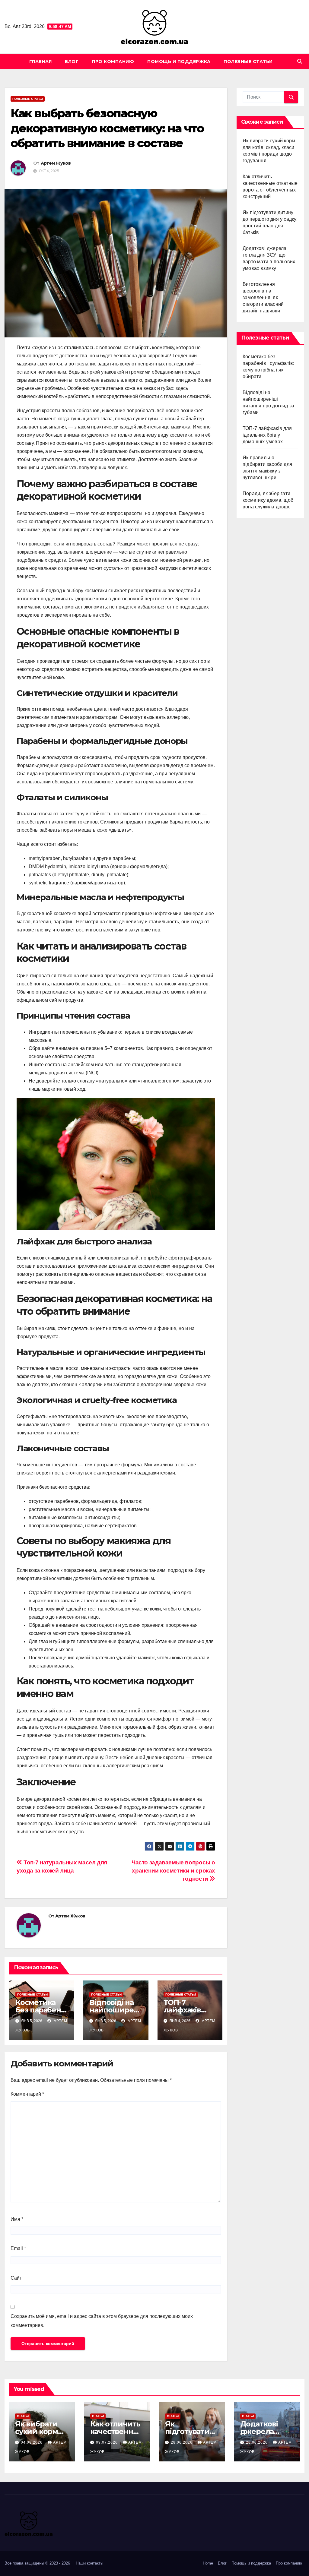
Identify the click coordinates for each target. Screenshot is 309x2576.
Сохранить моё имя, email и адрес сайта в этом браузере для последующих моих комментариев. (102, 2321)
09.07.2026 (107, 2442)
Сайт (16, 2278)
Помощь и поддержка (179, 62)
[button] (300, 61)
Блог (72, 62)
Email (18, 2248)
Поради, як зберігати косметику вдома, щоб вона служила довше (268, 500)
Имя (17, 2219)
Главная (41, 62)
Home (208, 2563)
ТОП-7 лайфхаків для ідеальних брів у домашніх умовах (267, 435)
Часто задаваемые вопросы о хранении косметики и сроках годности (173, 1871)
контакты (95, 2563)
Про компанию (113, 62)
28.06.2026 (182, 2442)
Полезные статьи (248, 62)
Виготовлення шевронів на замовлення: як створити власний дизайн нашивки (263, 297)
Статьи (23, 2416)
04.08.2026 (32, 2442)
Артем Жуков (56, 163)
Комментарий (27, 2094)
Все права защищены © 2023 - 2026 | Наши (46, 2563)
